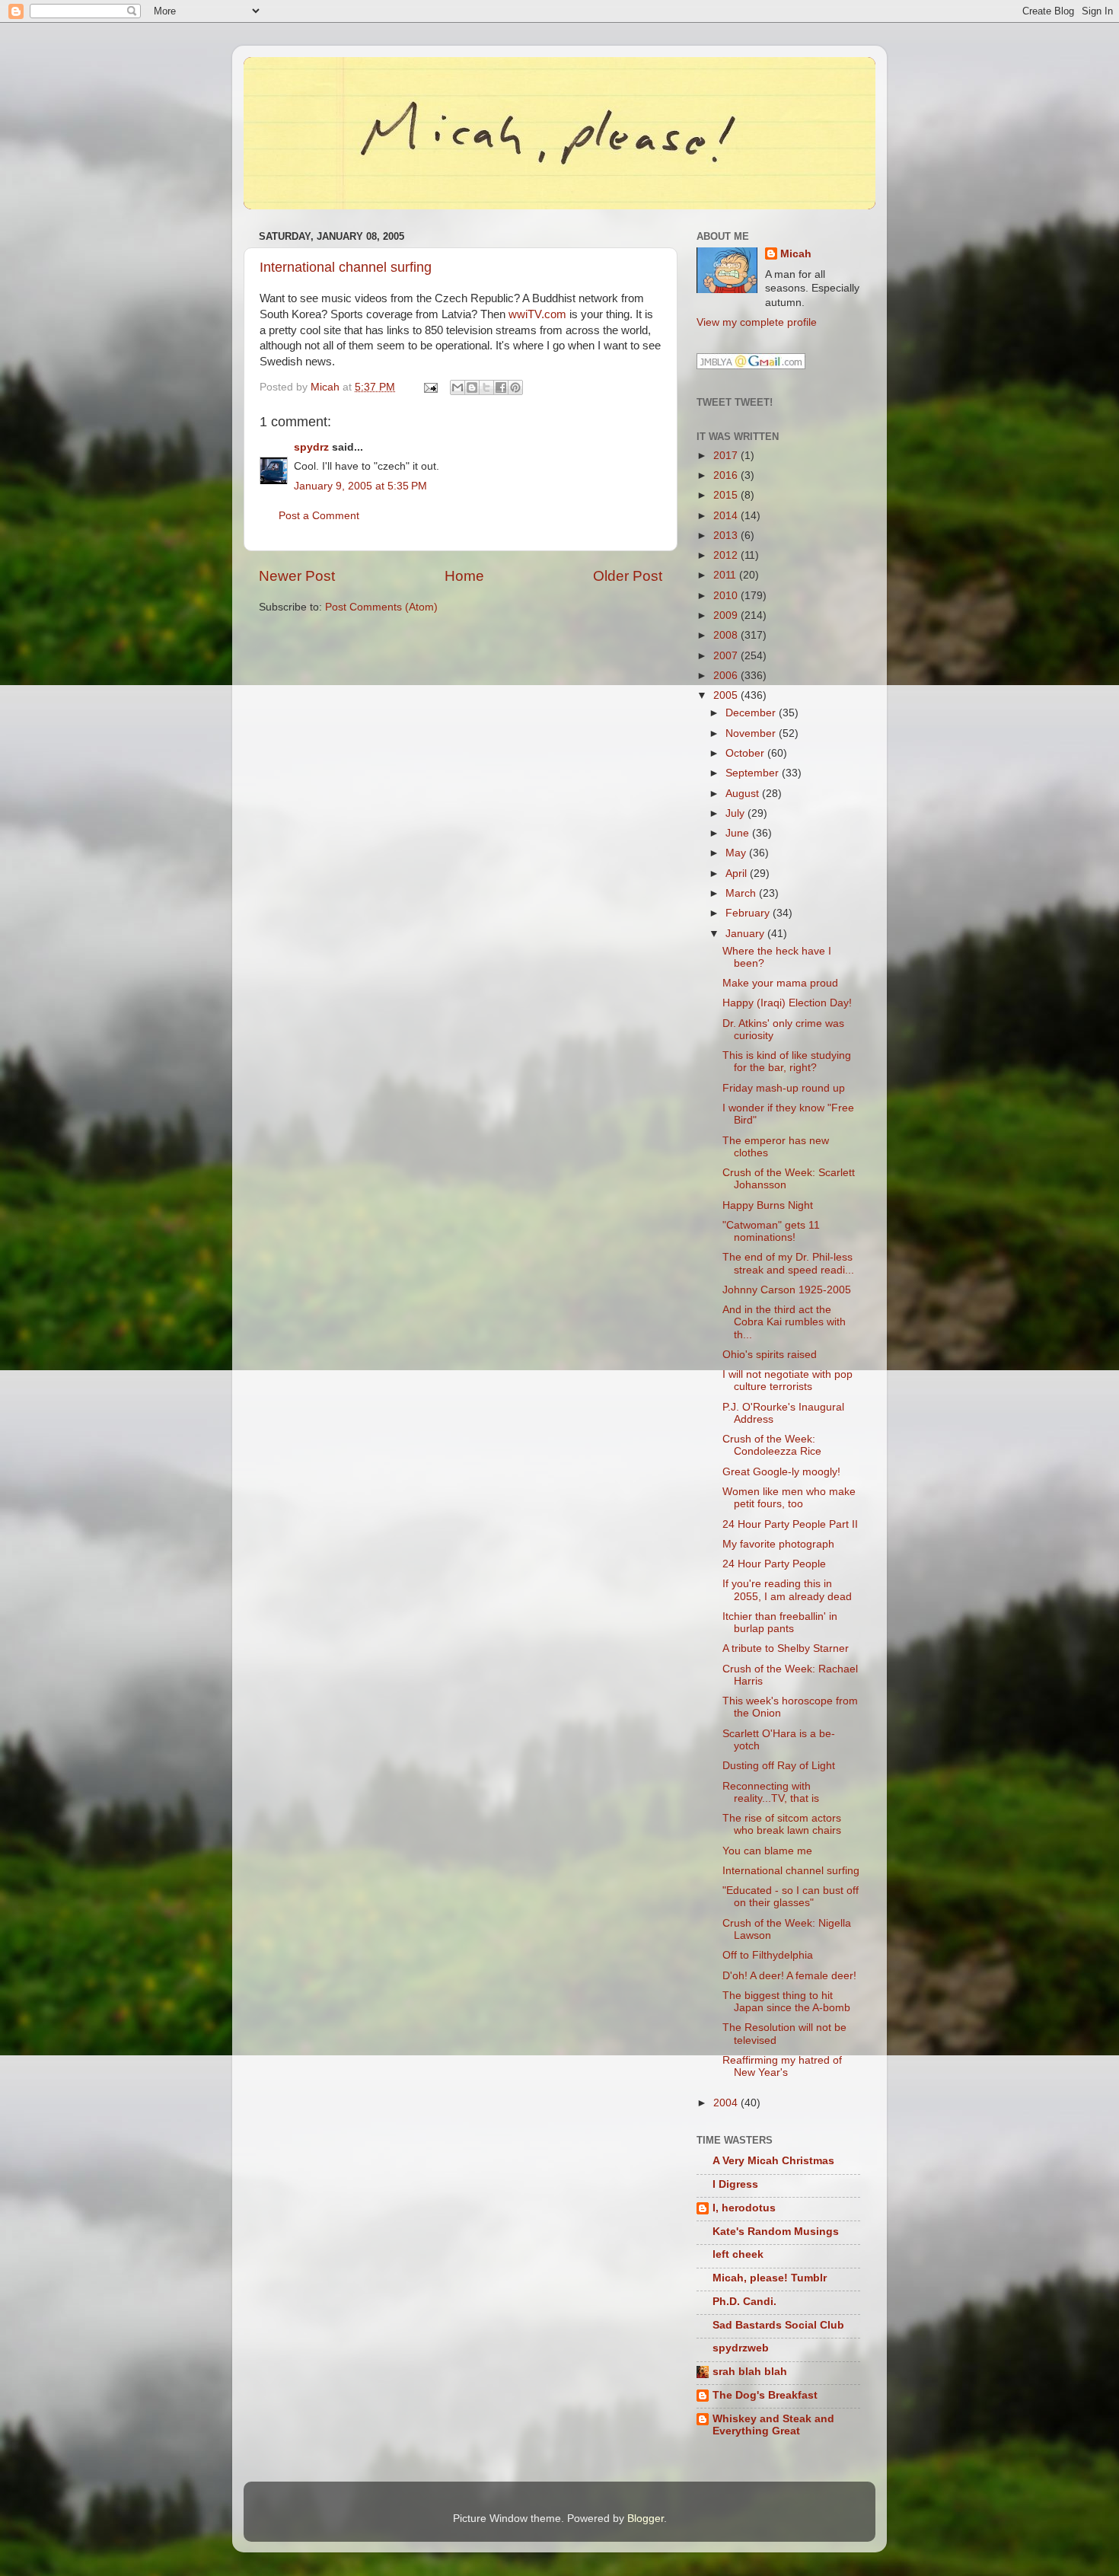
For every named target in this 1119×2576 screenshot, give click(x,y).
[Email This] (457, 387)
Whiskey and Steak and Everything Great (773, 2425)
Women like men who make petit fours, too (789, 1498)
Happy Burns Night (768, 1205)
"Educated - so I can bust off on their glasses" (791, 1897)
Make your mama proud (780, 983)
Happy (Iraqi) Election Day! (787, 1003)
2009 (727, 615)
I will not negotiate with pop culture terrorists (787, 1380)
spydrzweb (741, 2348)
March (742, 893)
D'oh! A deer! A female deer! (789, 1976)
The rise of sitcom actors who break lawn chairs (782, 1824)
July (736, 813)
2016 (727, 475)
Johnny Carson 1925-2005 (787, 1290)
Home (464, 576)
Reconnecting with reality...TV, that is (771, 1792)
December (752, 713)
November (752, 733)
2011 (726, 575)
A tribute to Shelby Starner (786, 1648)
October (746, 753)
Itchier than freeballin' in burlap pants (780, 1623)
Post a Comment (319, 516)
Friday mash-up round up (784, 1088)
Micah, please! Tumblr (770, 2278)
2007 (727, 656)
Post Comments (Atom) (381, 607)
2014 (727, 516)
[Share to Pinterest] (515, 387)
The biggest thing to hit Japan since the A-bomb (786, 2002)
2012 (727, 555)
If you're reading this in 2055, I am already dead (787, 1590)
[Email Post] (430, 387)
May (737, 853)
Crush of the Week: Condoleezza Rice (772, 1445)
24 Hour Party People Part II (790, 1524)
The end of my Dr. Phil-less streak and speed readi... (788, 1263)
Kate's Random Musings (776, 2232)
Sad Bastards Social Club (778, 2325)
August (744, 794)
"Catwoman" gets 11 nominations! (771, 1231)
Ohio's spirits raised (770, 1355)
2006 (727, 676)
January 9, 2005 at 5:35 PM (360, 486)
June (739, 833)
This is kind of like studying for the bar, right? (787, 1062)
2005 (727, 695)
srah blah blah (750, 2372)
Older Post (628, 576)
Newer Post (297, 576)
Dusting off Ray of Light (779, 1766)
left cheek (738, 2254)
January (746, 934)
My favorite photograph (778, 1544)
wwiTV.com (537, 314)
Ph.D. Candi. (744, 2302)
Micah (796, 254)
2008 (727, 635)
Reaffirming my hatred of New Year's (782, 2066)
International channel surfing (346, 267)
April (738, 874)
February (749, 913)
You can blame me (767, 1851)
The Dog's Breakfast (765, 2395)
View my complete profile (757, 322)
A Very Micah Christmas (773, 2161)
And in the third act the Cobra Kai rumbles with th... (784, 1322)
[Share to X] (486, 387)
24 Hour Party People (774, 1564)
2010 (727, 596)
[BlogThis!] (472, 387)
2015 (727, 495)
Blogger (646, 2519)
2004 (727, 2103)
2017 (727, 456)
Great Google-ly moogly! (781, 1472)
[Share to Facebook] (501, 387)
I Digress (735, 2184)
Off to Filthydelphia (768, 1955)
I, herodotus (744, 2208)
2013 (727, 536)
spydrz (311, 447)
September (754, 773)
